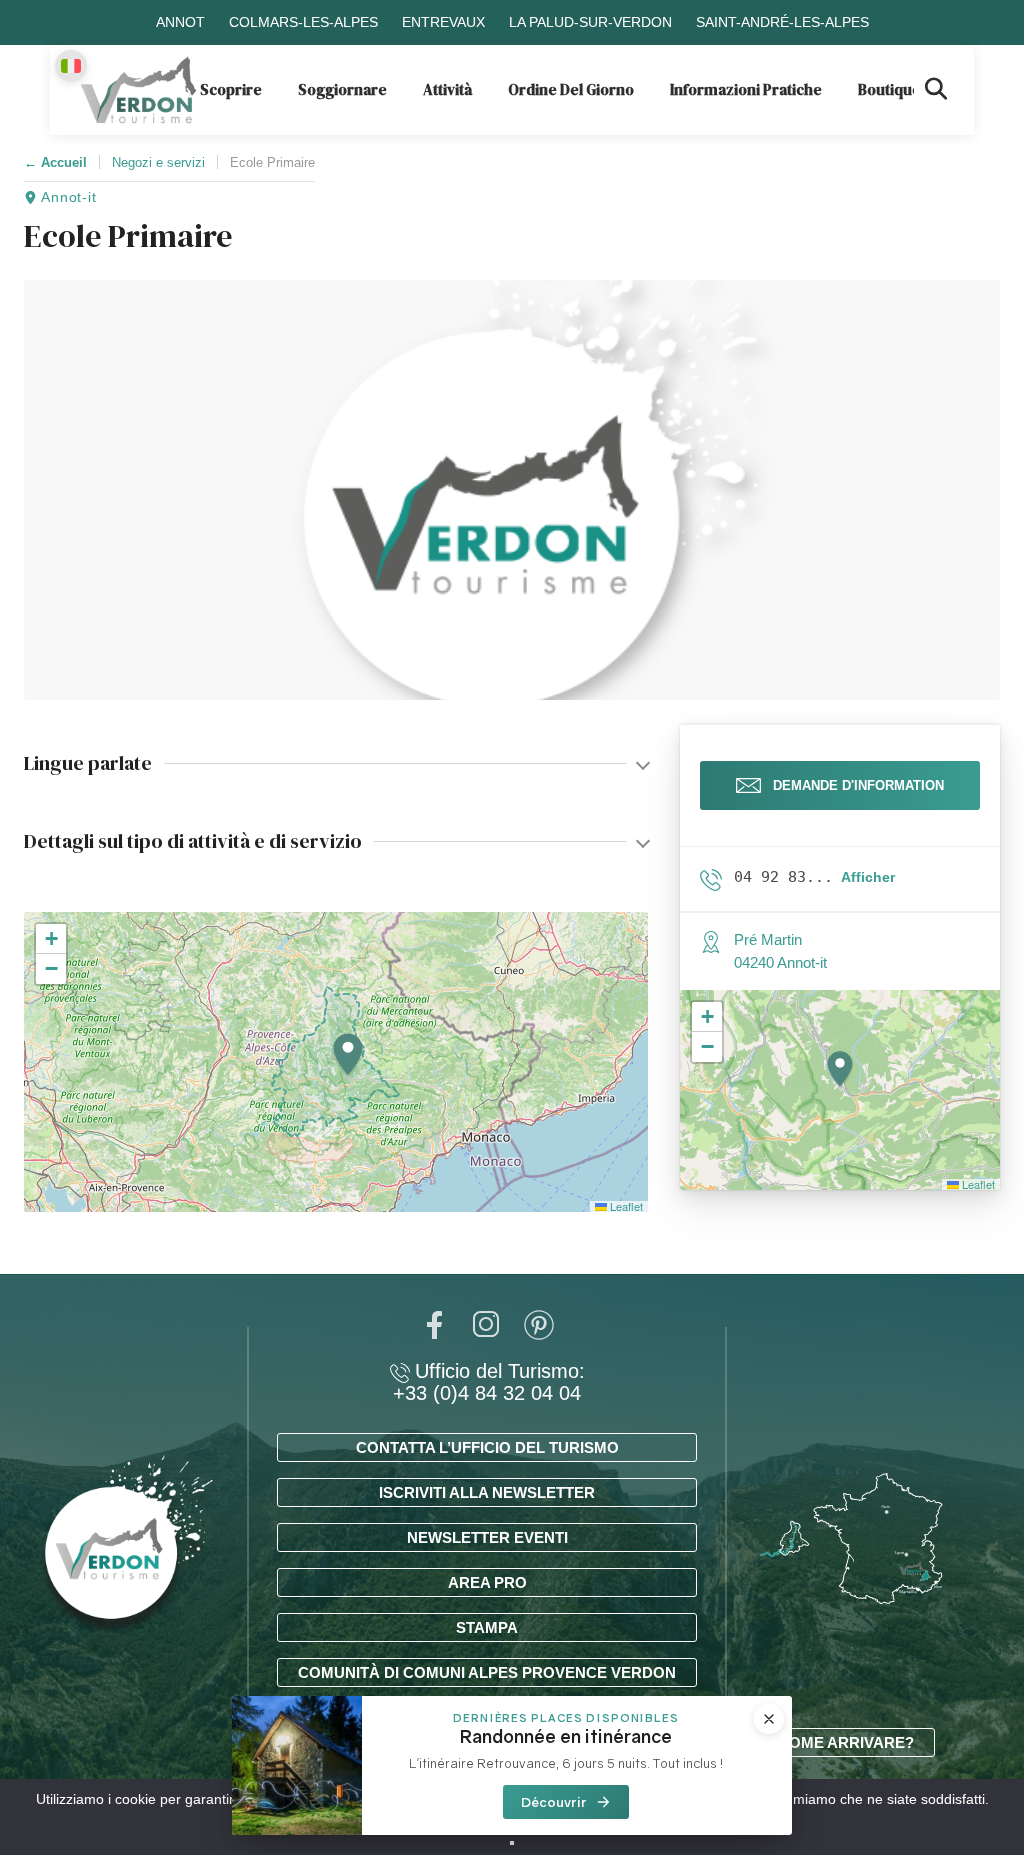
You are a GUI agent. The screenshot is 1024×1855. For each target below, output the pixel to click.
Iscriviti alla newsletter (487, 1492)
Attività (447, 89)
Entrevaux (443, 22)
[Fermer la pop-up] (769, 1719)
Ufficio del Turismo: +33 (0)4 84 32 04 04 (489, 1382)
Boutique (889, 89)
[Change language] (71, 66)
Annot (180, 22)
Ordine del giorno (571, 89)
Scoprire (231, 89)
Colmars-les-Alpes (303, 22)
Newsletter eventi (487, 1537)
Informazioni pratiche (746, 89)
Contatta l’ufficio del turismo (487, 1447)
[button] (348, 1055)
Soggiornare (342, 89)
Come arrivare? (846, 1742)
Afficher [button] (868, 877)
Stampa (487, 1627)
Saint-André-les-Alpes (782, 22)
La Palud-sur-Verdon (590, 22)
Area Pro (487, 1582)
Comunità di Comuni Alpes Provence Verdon (487, 1672)
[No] (512, 1843)
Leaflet (625, 1206)
